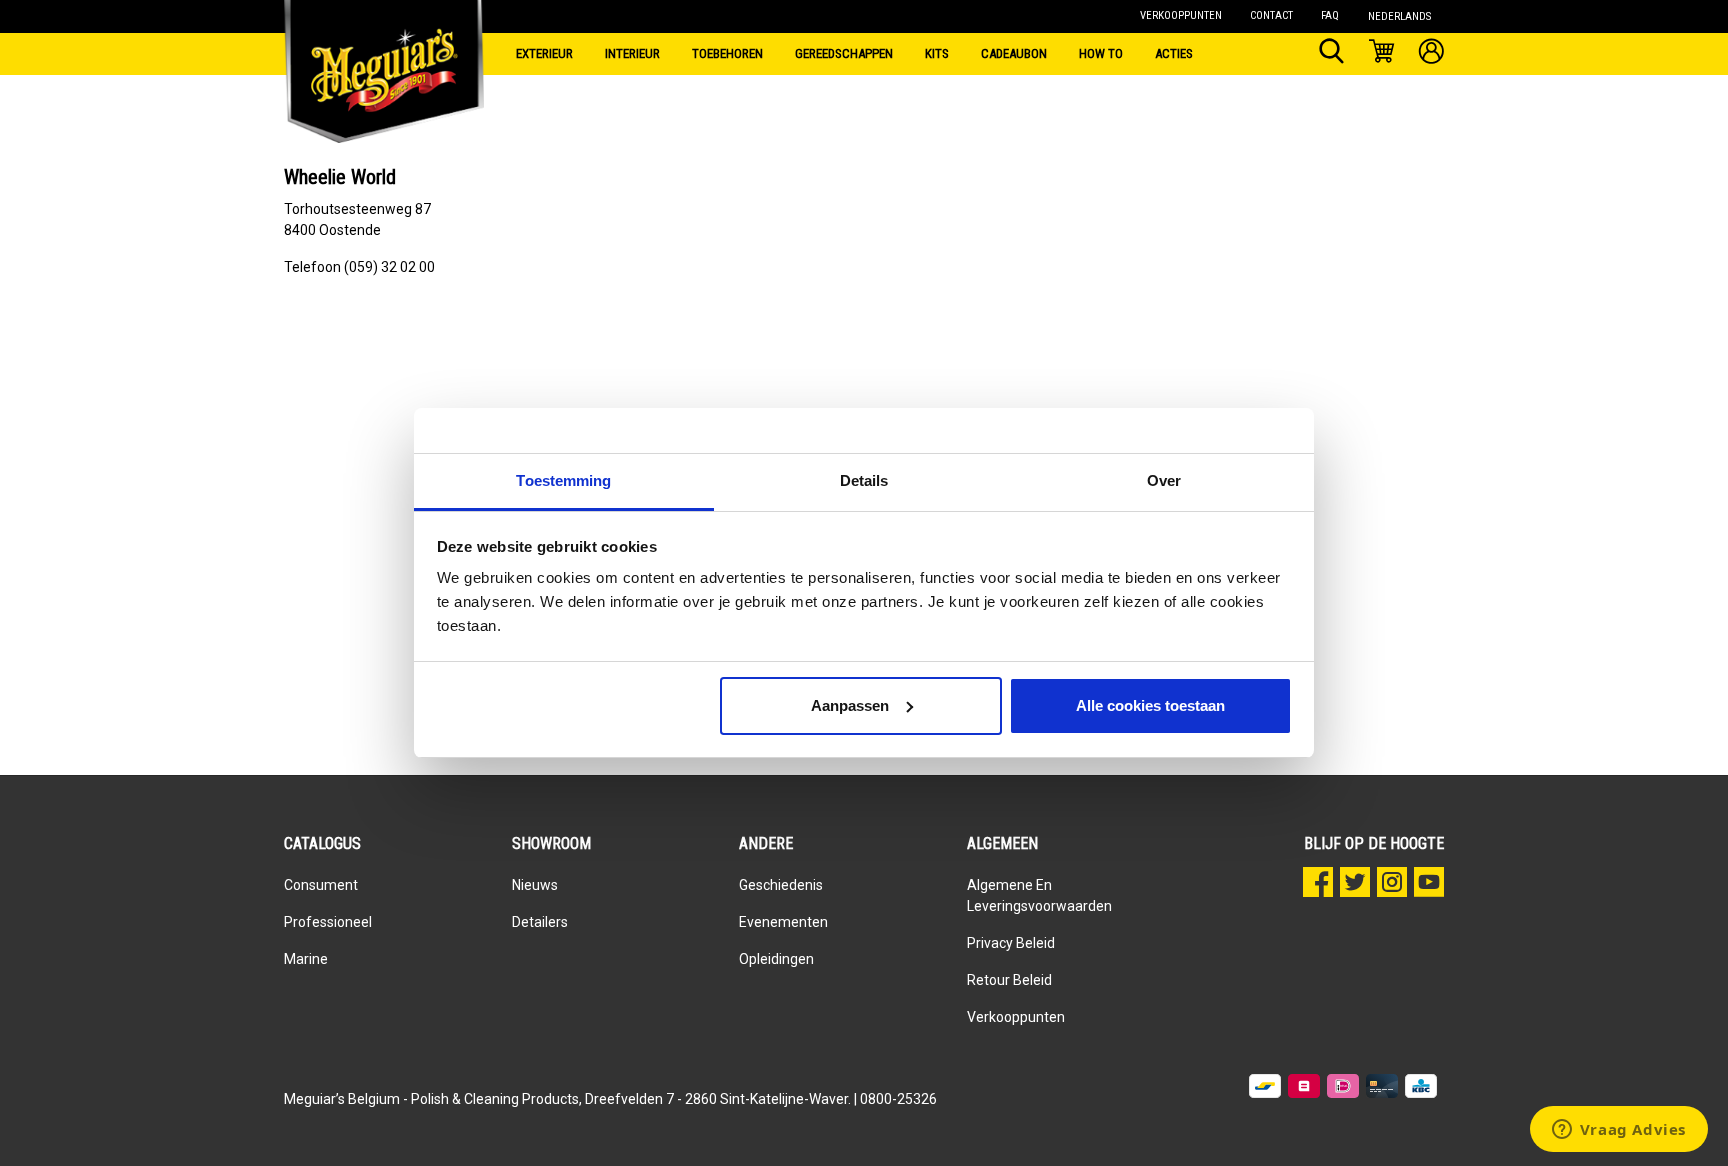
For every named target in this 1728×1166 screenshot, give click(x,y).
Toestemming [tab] (563, 480)
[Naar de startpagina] (384, 50)
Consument (321, 885)
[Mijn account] (1431, 54)
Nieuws (535, 885)
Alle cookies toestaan (1150, 705)
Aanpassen (850, 705)
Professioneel (328, 922)
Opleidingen (776, 959)
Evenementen (783, 922)
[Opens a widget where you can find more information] (1618, 1131)
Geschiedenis (781, 885)
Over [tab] (1164, 480)
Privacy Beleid (1011, 943)
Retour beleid (1009, 980)
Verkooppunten (1016, 1017)
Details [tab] (864, 480)
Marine (306, 959)
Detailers (540, 922)
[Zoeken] (1331, 54)
